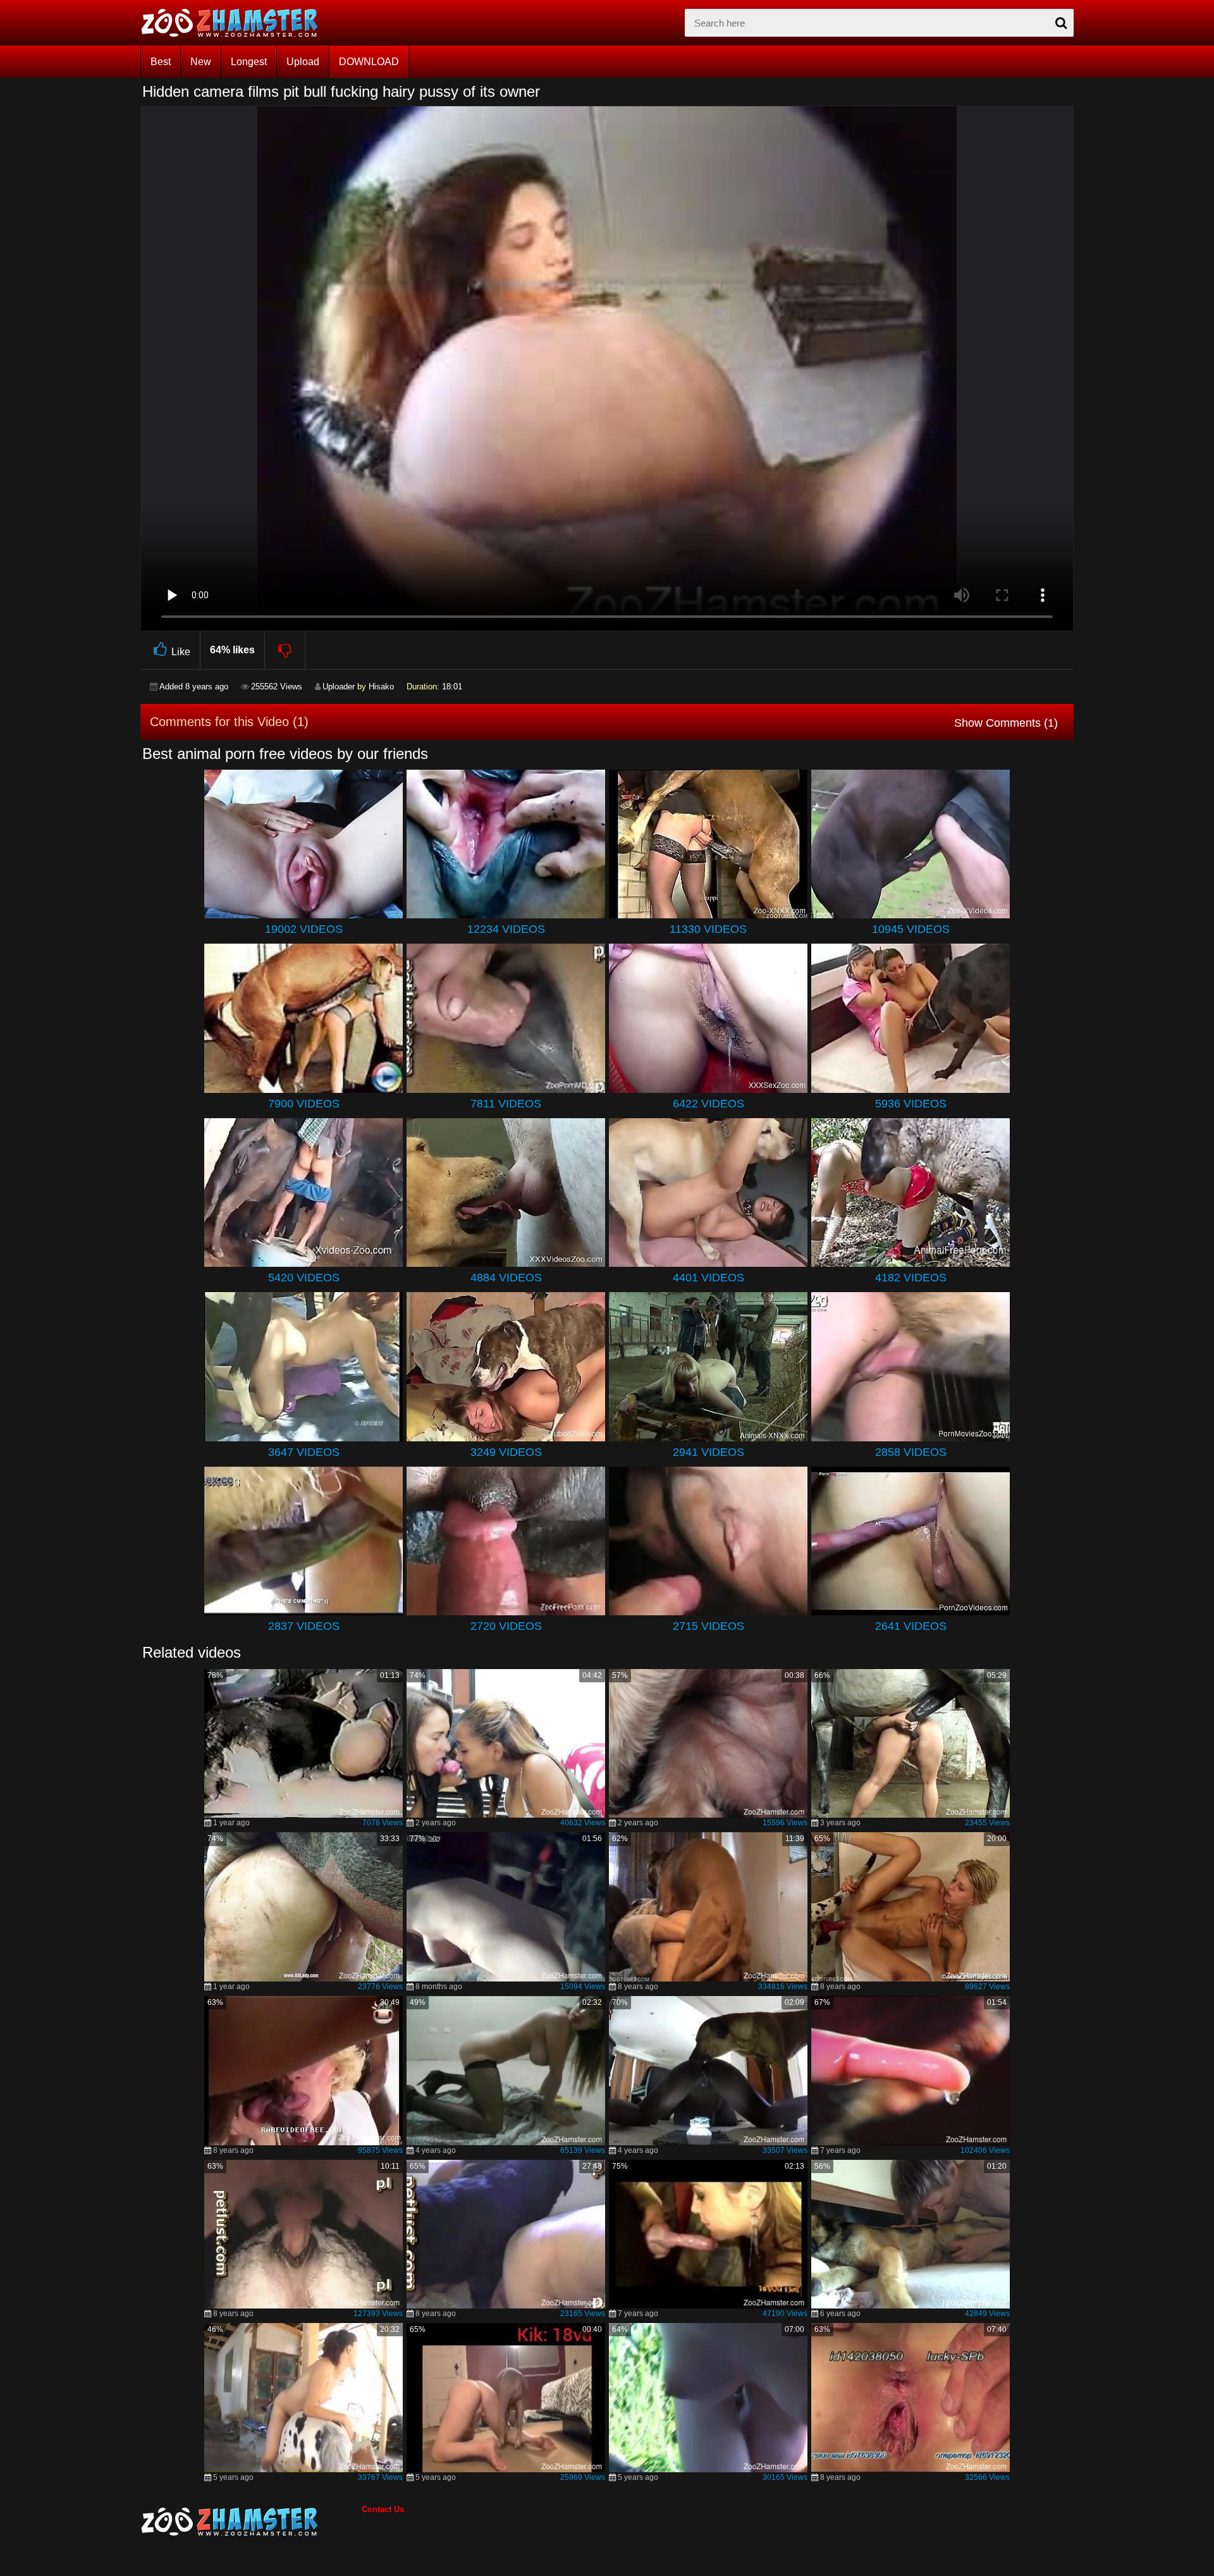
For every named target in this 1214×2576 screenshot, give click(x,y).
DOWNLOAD (369, 62)
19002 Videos (304, 929)
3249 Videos (506, 1452)
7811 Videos (506, 1104)
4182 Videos (911, 1278)
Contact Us (383, 2509)
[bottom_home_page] (251, 2522)
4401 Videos (708, 1278)
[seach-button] (1061, 23)
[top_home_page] (235, 23)
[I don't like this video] (285, 650)
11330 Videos (708, 929)
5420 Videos (304, 1278)
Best (161, 62)
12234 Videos (506, 929)
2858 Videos (911, 1452)
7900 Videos (304, 1104)
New (201, 62)
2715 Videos (708, 1626)
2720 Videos (506, 1626)
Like (181, 652)
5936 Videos (911, 1104)
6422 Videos (708, 1104)
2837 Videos (304, 1626)
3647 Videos (304, 1452)
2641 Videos (911, 1626)
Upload (303, 62)
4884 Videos (506, 1278)
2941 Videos (708, 1452)
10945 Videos (911, 929)
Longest (249, 62)
